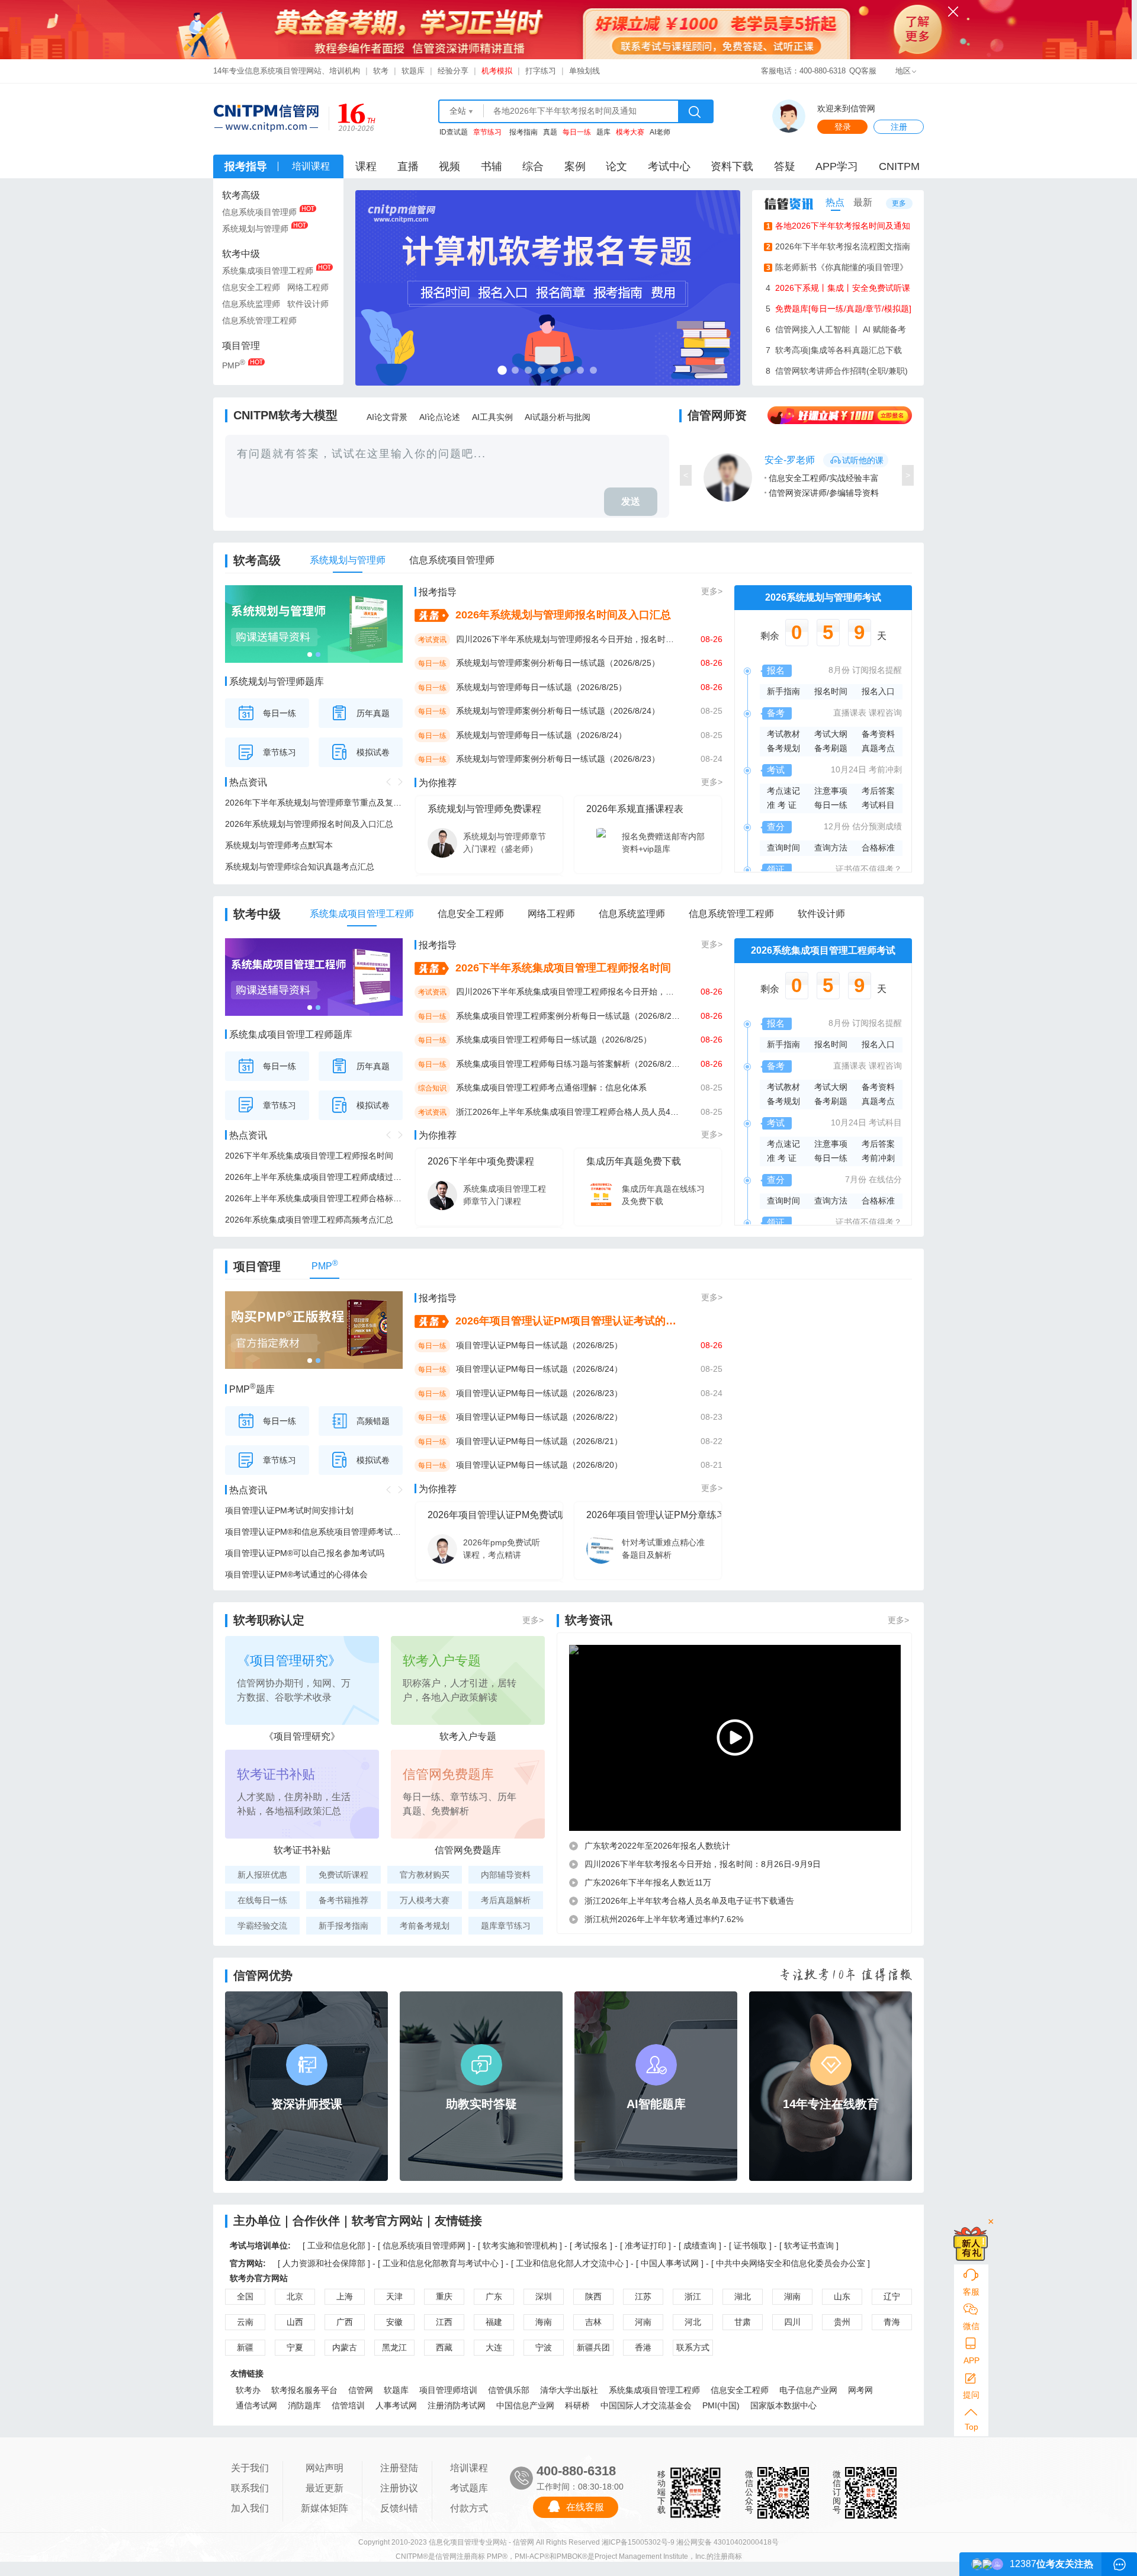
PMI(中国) (721, 2405)
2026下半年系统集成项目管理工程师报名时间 (309, 1156)
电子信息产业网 (808, 2390)
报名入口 (878, 691)
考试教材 (783, 734)
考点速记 (783, 791)
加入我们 (250, 2508)
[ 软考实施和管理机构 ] (520, 2245)
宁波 (544, 2347)
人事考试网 (396, 2405)
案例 (575, 166)
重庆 (444, 2296)
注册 (899, 127)
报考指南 (523, 132)
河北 (693, 2322)
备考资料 (878, 734)
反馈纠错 (399, 2508)
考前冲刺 (885, 769)
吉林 (593, 2322)
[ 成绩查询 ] (701, 2245)
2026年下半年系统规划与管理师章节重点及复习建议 (314, 803)
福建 (494, 2322)
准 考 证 (782, 805)
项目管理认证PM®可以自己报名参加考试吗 (305, 1553)
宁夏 (295, 2347)
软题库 (413, 71)
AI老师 (660, 132)
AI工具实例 (492, 417)
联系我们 (250, 2488)
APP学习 (837, 166)
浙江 (693, 2296)
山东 (842, 2296)
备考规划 (783, 748)
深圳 (544, 2296)
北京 (295, 2296)
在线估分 (885, 1179)
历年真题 (373, 713)
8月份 (839, 670)
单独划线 (584, 71)
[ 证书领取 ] (751, 2245)
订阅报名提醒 (877, 670)
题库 (603, 132)
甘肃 (743, 2322)
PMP (234, 364)
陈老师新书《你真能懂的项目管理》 (837, 267)
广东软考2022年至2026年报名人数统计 (657, 1846)
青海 (892, 2322)
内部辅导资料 (506, 1875)
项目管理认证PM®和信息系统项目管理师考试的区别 (314, 1532)
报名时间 (831, 691)
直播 (408, 166)
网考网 (860, 2390)
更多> (712, 591)
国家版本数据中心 (783, 2405)
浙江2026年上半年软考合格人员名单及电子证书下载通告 (689, 1901)
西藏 (444, 2347)
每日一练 (280, 713)
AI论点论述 (440, 417)
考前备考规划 (425, 1926)
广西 (345, 2322)
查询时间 (783, 848)
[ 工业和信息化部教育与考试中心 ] (441, 2263)
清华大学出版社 (569, 2390)
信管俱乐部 (509, 2390)
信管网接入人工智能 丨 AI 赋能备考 (836, 329)
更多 (899, 203)
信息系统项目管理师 (259, 212)
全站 (458, 111)
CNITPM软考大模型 (285, 415)
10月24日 (849, 769)
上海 (345, 2296)
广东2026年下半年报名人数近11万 (648, 1882)
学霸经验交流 (262, 1926)
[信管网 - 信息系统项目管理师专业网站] (266, 118)
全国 (245, 2296)
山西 (295, 2322)
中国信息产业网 (525, 2405)
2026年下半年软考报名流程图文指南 (839, 246)
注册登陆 (399, 2468)
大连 (494, 2347)
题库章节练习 (506, 1926)
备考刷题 (831, 748)
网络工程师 (308, 287)
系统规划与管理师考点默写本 (279, 845)
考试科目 (878, 805)
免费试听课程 (343, 1875)
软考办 (248, 2390)
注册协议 (399, 2488)
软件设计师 (308, 304)
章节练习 (280, 752)
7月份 (856, 1179)
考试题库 (469, 2488)
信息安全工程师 (251, 287)
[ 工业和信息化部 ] (336, 2245)
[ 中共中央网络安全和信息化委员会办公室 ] (791, 2263)
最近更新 (325, 2488)
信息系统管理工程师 (259, 320)
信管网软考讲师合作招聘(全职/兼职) (837, 371)
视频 (449, 166)
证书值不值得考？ (869, 869)
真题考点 (878, 748)
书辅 (492, 166)
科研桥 (577, 2405)
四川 (792, 2322)
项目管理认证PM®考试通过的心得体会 (296, 1574)
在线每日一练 (262, 1900)
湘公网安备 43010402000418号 (728, 2542)
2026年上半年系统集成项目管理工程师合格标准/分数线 (314, 1198)
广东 (494, 2296)
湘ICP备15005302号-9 (638, 2542)
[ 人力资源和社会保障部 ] (324, 2263)
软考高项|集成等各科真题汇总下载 (834, 350)
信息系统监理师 (251, 304)
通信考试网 (256, 2405)
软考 (381, 71)
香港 (643, 2347)
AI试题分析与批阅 (558, 417)
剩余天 (823, 636)
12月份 (837, 826)
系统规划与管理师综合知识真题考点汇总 (300, 867)
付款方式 (469, 2508)
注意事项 (831, 791)
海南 (544, 2322)
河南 (643, 2322)
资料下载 (732, 166)
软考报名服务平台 (304, 2390)
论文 (616, 166)
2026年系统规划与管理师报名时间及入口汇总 (309, 824)
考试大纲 (831, 734)
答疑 (785, 166)
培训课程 (469, 2468)
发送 (631, 501)
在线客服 (585, 2507)
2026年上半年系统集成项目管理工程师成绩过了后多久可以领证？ (314, 1177)
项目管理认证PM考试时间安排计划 (289, 1510)
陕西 (593, 2296)
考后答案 (878, 791)
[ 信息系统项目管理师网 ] (424, 2245)
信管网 (361, 2390)
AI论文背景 (387, 417)
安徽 (394, 2322)
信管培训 (348, 2405)
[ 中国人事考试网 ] (670, 2263)
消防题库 (304, 2405)
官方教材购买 (425, 1875)
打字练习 (541, 71)
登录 (843, 127)
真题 (550, 132)
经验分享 (453, 71)
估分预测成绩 (877, 826)
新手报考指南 (343, 1926)
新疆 (245, 2347)
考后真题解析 (506, 1900)
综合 (533, 166)
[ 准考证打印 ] (647, 2245)
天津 (394, 2296)
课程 (366, 166)
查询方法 (831, 848)
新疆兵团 (593, 2347)
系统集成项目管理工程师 (268, 271)
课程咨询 (885, 713)
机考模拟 (497, 71)
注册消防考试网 (457, 2405)
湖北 (743, 2296)
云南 (245, 2322)
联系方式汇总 (693, 2349)
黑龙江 (394, 2347)
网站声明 (325, 2468)
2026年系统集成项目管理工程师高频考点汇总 (309, 1220)
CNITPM (899, 166)
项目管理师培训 (448, 2390)
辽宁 (892, 2296)
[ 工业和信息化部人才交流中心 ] (570, 2263)
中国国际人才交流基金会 (646, 2405)
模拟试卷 (373, 752)
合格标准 (878, 848)
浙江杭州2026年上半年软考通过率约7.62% (664, 1919)
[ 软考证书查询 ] (809, 2245)
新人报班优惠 (262, 1875)
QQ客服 (863, 71)
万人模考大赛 (425, 1900)
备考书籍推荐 (343, 1900)
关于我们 (250, 2468)
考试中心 (669, 166)
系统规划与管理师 (255, 229)
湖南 (792, 2296)
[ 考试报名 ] (592, 2245)
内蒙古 (345, 2347)
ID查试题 (454, 132)
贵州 (842, 2322)
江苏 (643, 2296)
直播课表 (850, 713)
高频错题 (373, 1421)
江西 (444, 2322)
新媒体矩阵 (325, 2508)
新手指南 (783, 691)
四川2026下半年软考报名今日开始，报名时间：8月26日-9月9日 (703, 1864)
